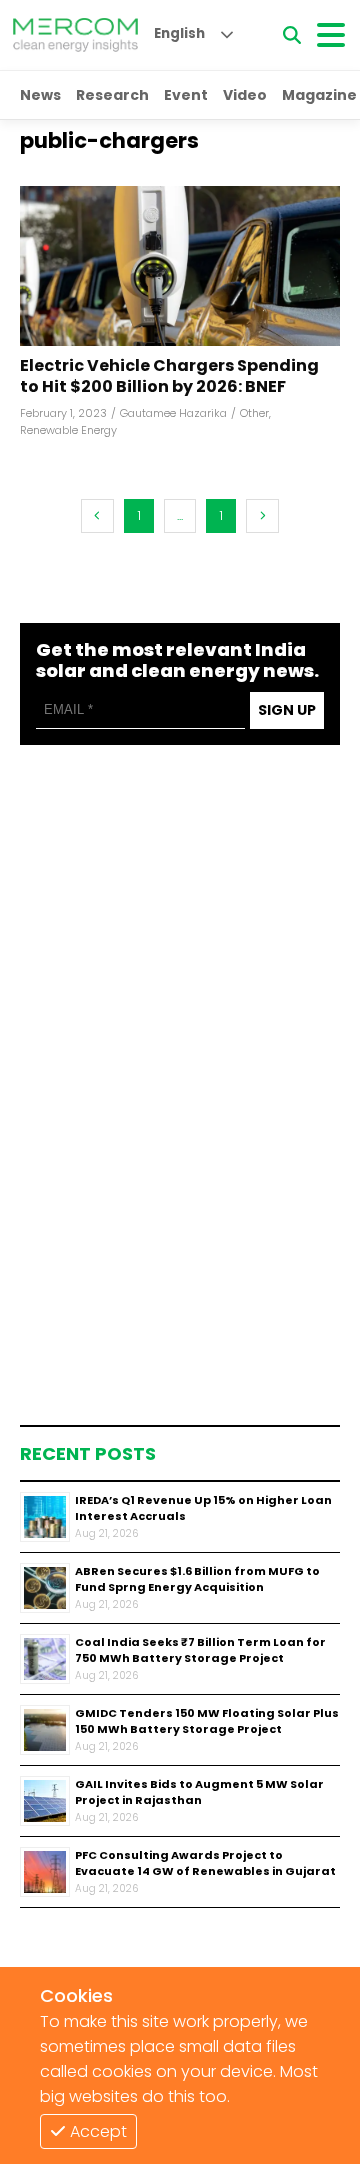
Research (112, 95)
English (179, 33)
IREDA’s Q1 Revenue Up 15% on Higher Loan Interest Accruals (203, 1508)
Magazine (319, 95)
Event (186, 95)
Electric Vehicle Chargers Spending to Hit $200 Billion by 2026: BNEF (169, 377)
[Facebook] (180, 266)
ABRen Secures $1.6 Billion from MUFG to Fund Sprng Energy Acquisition (197, 1579)
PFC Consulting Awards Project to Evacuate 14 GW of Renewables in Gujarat (205, 1863)
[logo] (75, 35)
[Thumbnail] (45, 1517)
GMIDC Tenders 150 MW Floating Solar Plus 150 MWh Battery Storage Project (207, 1721)
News (40, 95)
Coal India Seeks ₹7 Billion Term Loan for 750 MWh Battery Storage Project (200, 1650)
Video (245, 95)
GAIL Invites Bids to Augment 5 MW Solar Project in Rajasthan (199, 1792)
